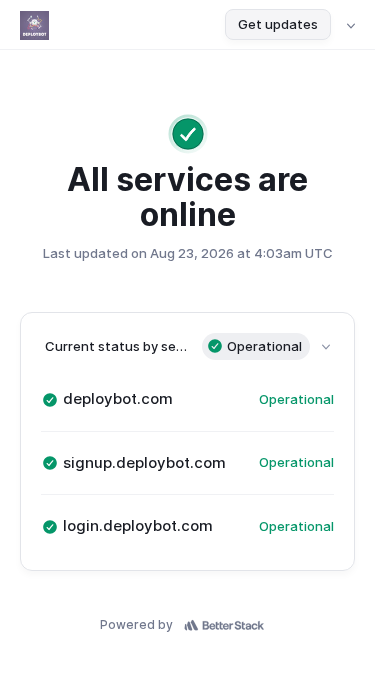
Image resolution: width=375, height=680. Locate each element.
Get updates (278, 24)
